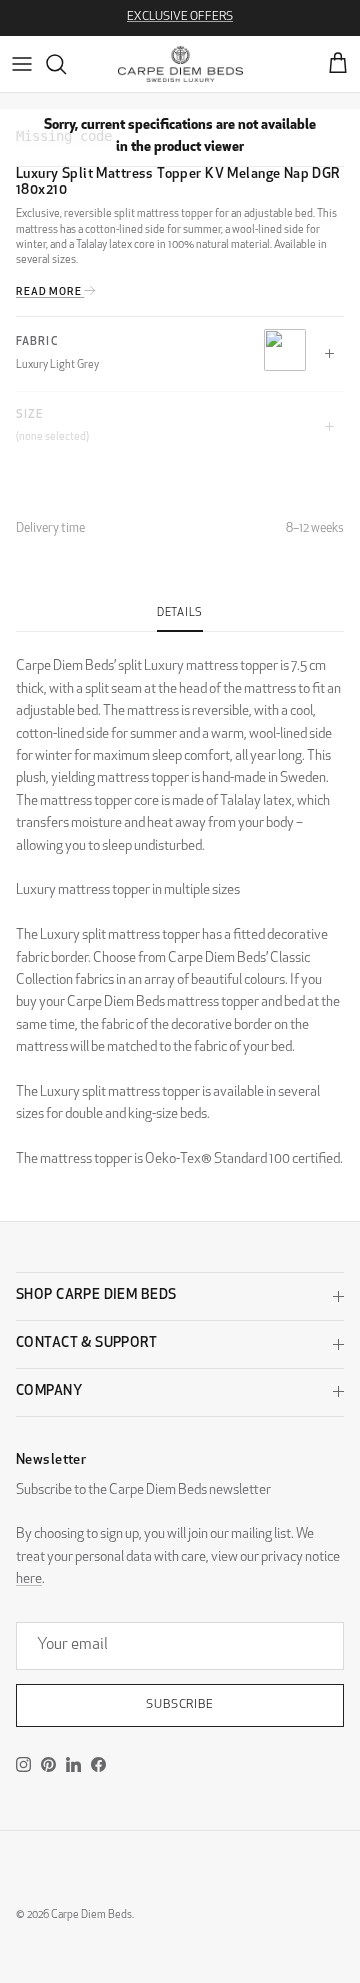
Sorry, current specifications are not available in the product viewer (180, 136)
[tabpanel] (180, 901)
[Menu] (22, 64)
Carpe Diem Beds (91, 1915)
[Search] (66, 64)
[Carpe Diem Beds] (180, 64)
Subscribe (180, 1705)
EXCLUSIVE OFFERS (180, 17)
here (29, 1579)
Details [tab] (180, 613)
